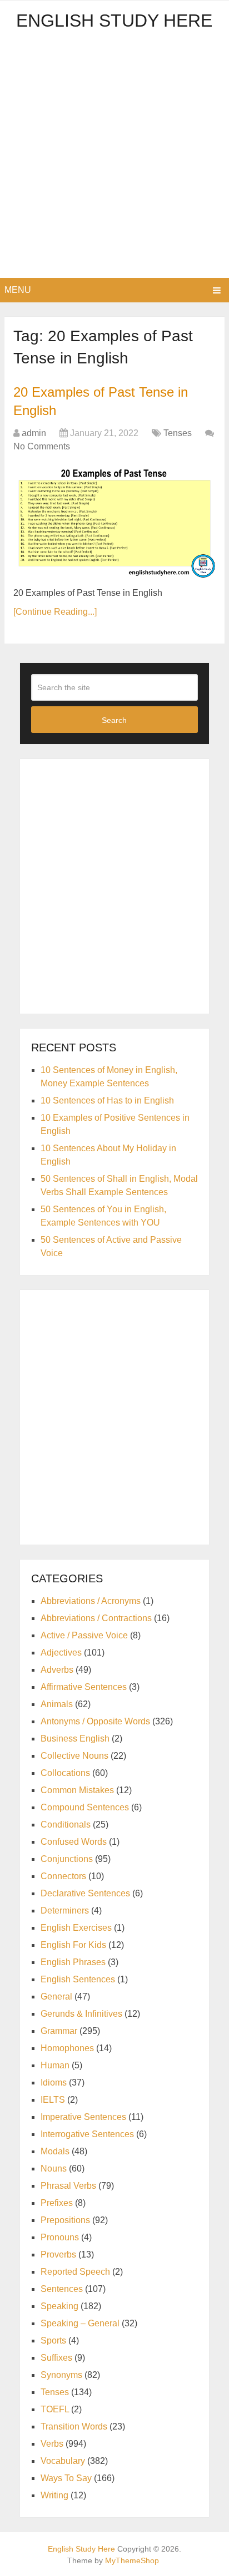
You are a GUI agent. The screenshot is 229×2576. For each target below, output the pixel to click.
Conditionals (66, 1825)
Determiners (65, 1911)
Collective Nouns (74, 1756)
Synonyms (61, 2375)
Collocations (65, 1773)
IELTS (53, 2100)
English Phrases (73, 1962)
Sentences (62, 2289)
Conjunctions (67, 1859)
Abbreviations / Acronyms (91, 1601)
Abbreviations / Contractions (96, 1618)
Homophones (67, 2048)
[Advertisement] (114, 158)
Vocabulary (63, 2461)
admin (34, 433)
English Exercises (76, 1928)
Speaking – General (80, 2323)
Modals (55, 2151)
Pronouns (60, 2237)
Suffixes (56, 2358)
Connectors (63, 1876)
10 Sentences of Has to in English (107, 1100)
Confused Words (74, 1842)
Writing (54, 2495)
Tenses (178, 433)
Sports (53, 2340)
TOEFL (55, 2409)
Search (114, 720)
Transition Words (74, 2426)
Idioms (54, 2082)
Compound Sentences (85, 1807)
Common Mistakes (77, 1790)
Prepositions (65, 2220)
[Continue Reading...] (55, 612)
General (56, 1996)
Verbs (52, 2444)
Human (55, 2065)
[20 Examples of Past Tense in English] (114, 521)
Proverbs (58, 2254)
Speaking (59, 2306)
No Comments (42, 446)
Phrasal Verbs (68, 2186)
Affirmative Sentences (84, 1687)
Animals (57, 1704)
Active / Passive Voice (84, 1635)
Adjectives (61, 1653)
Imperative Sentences (83, 2117)
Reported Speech (75, 2272)
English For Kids (73, 1945)
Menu (18, 290)
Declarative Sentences (85, 1893)
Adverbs (57, 1670)
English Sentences (78, 1979)
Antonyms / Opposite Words (95, 1721)
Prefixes (57, 2203)
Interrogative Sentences (87, 2134)
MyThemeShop (132, 2560)
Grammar (59, 2031)
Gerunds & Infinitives (81, 2014)
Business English (75, 1739)
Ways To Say (66, 2478)
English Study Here (114, 21)
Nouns (54, 2168)
